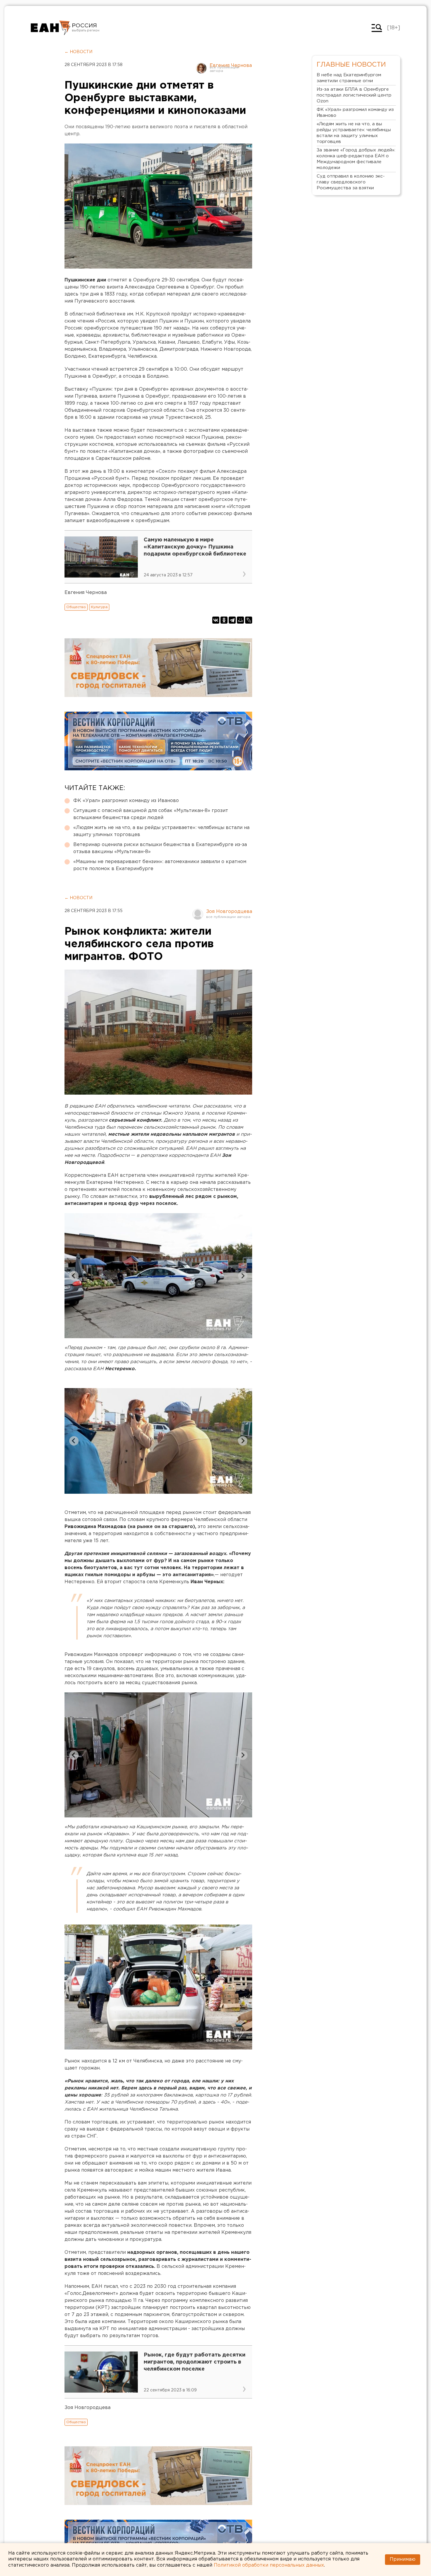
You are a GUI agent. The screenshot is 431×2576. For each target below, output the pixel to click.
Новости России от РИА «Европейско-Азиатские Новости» (51, 28)
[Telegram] (232, 620)
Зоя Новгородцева (229, 912)
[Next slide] (243, 1276)
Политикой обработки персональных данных (269, 2565)
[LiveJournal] (249, 620)
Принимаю (403, 2559)
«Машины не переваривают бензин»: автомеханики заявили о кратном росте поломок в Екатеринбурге (160, 865)
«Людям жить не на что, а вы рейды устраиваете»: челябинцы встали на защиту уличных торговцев (161, 831)
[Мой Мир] (240, 620)
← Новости (78, 52)
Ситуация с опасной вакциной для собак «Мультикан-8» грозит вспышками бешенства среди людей (151, 814)
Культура (99, 607)
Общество (76, 607)
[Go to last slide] (74, 1276)
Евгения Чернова (231, 66)
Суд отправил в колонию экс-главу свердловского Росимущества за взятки (351, 182)
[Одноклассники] (224, 620)
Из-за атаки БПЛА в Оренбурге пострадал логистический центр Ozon (354, 95)
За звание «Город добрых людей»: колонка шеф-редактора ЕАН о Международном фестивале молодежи (356, 159)
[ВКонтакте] (216, 620)
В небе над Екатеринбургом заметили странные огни (349, 78)
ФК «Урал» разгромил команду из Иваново (126, 801)
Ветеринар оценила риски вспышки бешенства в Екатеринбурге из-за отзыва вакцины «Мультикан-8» (160, 848)
